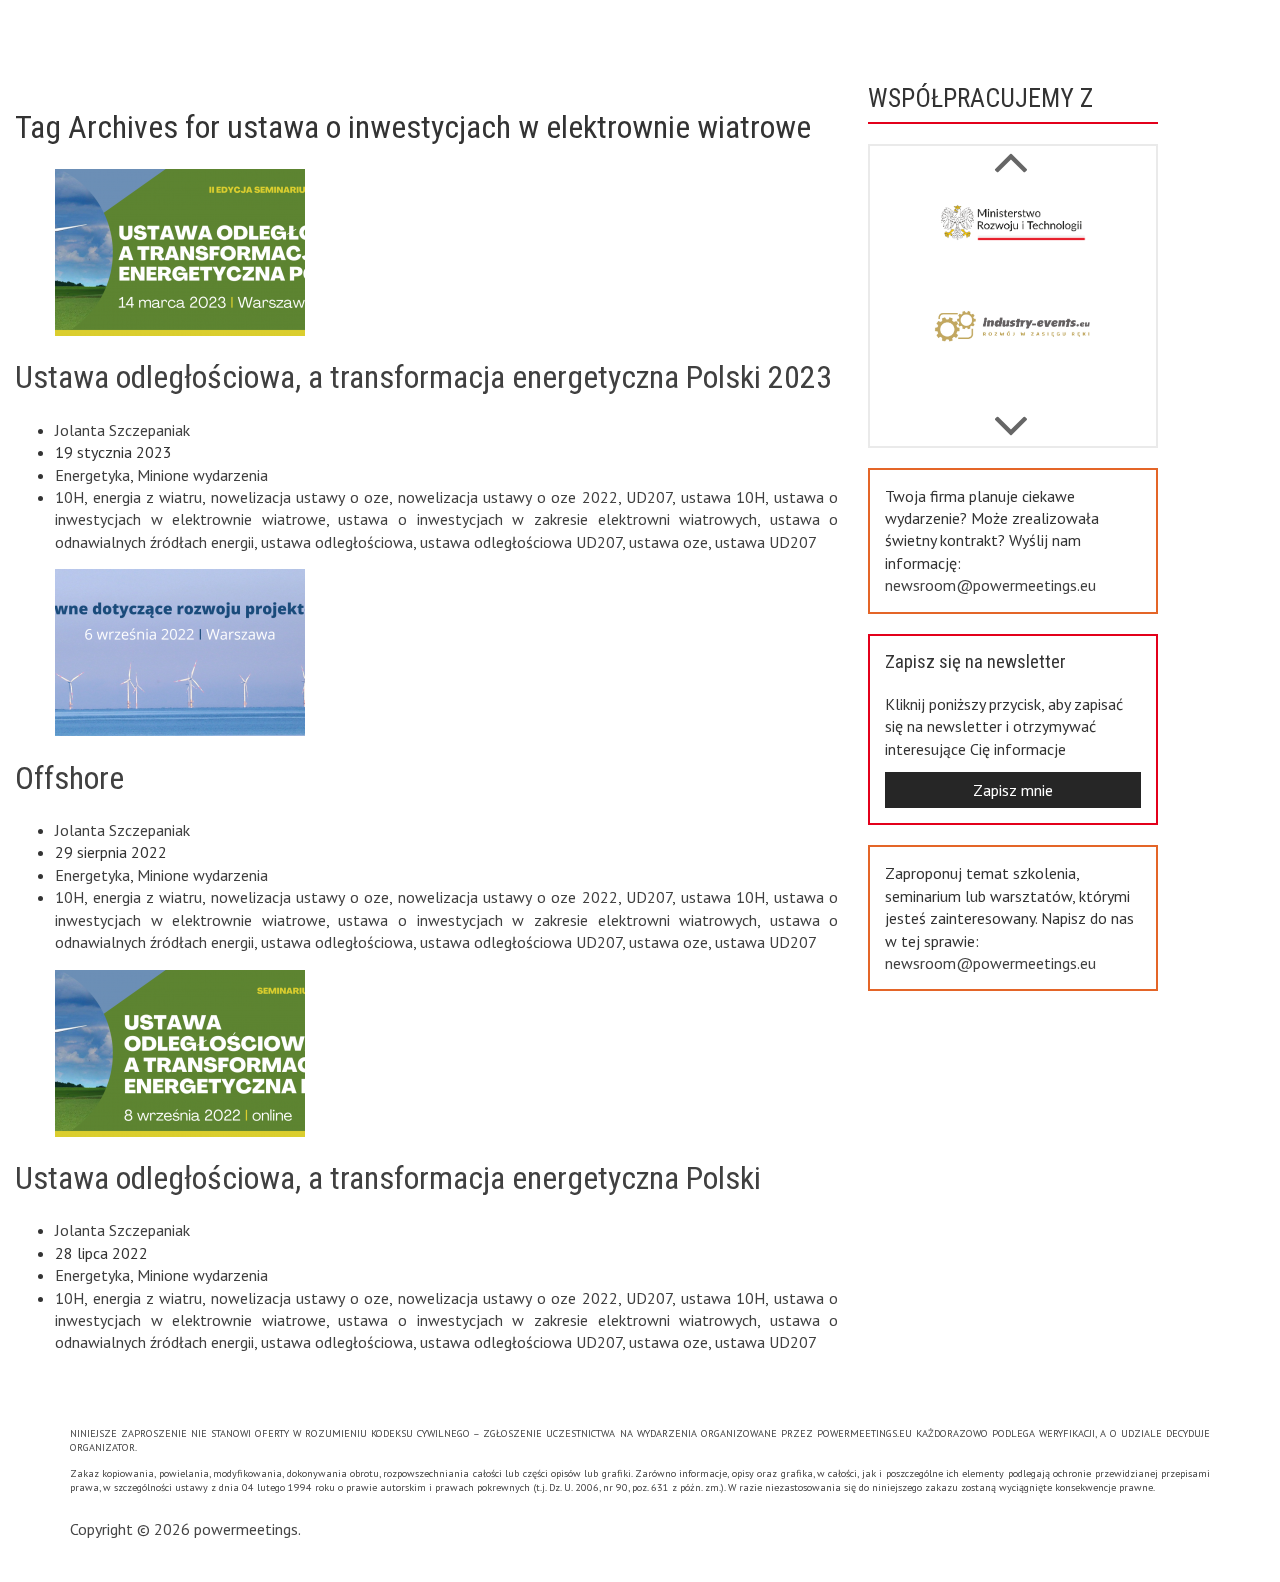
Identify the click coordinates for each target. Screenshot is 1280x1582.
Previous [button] (1010, 416)
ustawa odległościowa (337, 542)
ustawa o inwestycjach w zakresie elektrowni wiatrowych (547, 519)
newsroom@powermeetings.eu (990, 585)
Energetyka (92, 475)
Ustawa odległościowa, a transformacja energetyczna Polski (388, 1178)
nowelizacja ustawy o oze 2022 (508, 497)
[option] (1013, 241)
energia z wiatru (148, 497)
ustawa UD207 (766, 542)
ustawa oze (668, 542)
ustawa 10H (723, 497)
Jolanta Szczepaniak (122, 430)
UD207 (649, 497)
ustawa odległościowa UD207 (521, 542)
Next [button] (1010, 152)
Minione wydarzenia (202, 475)
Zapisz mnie (1013, 790)
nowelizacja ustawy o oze (300, 497)
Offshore (69, 778)
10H (69, 497)
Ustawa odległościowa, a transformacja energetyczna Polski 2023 (423, 377)
